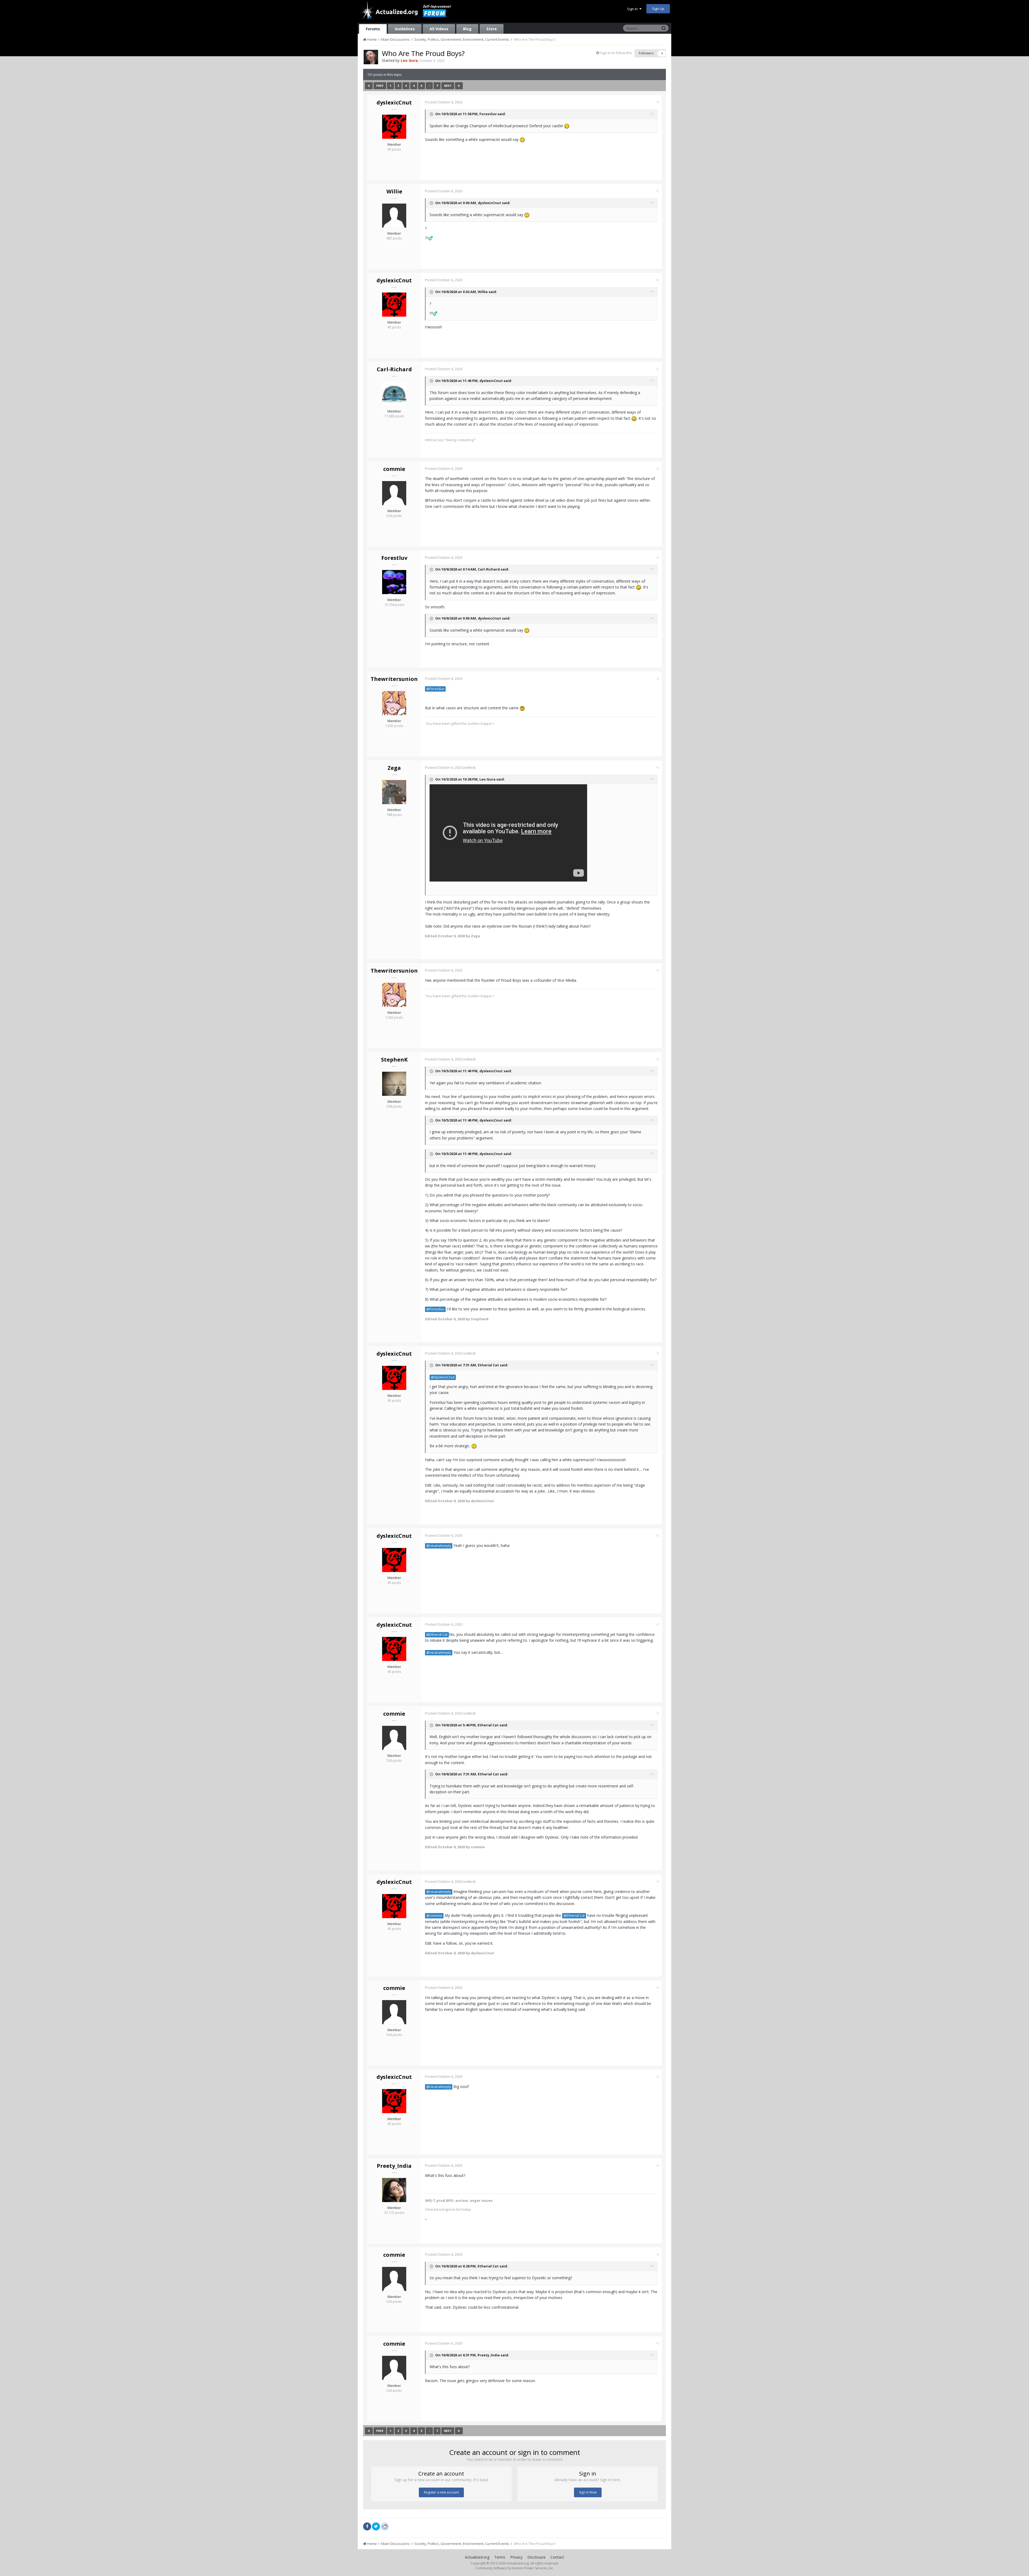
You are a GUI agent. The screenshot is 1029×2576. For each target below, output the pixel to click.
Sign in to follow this (616, 53)
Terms (500, 2557)
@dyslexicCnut (443, 1377)
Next (448, 86)
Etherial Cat (488, 1365)
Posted (444, 102)
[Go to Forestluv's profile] (394, 582)
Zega (394, 768)
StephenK (394, 1060)
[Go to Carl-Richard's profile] (394, 393)
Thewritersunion (394, 679)
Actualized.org (477, 2557)
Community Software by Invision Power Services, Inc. (514, 2568)
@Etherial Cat (437, 1635)
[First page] (369, 86)
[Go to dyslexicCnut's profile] (394, 127)
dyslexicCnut (394, 102)
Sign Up (658, 9)
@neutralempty (439, 1546)
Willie (394, 191)
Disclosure (536, 2557)
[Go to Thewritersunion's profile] (394, 703)
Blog (467, 29)
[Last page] (459, 86)
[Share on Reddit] (385, 2526)
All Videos (439, 29)
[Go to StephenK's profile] (394, 1084)
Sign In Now (588, 2492)
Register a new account (441, 2492)
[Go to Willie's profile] (394, 216)
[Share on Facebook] (367, 2526)
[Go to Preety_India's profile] (394, 2190)
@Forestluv (435, 689)
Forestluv (488, 114)
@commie (434, 1916)
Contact (557, 2557)
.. (426, 2218)
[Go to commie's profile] (394, 493)
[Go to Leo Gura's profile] (371, 57)
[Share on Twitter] (376, 2526)
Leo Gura (487, 779)
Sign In (633, 9)
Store (492, 29)
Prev (380, 86)
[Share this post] (657, 102)
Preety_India (394, 2166)
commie (394, 469)
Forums (373, 29)
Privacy (516, 2557)
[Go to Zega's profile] (394, 792)
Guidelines (405, 29)
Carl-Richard (394, 369)
